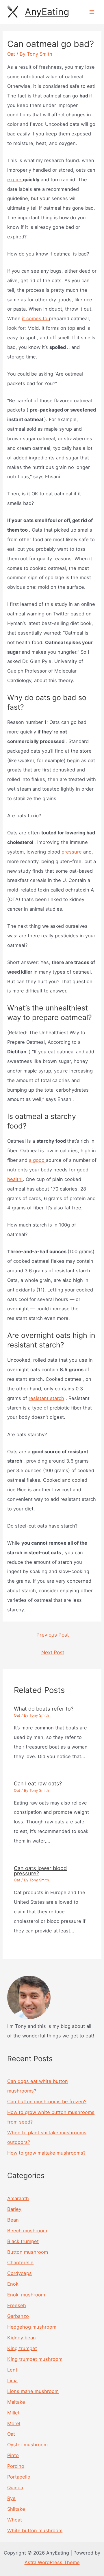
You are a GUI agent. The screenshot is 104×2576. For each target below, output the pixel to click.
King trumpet (22, 2348)
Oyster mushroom (27, 2445)
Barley (14, 2209)
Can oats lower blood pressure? (40, 1871)
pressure (72, 852)
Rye (11, 2498)
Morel (14, 2423)
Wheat (15, 2520)
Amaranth (18, 2198)
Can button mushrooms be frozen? (47, 2102)
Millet (13, 2413)
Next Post (53, 1652)
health (15, 1179)
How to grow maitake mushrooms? (46, 2153)
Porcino (16, 2466)
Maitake (16, 2402)
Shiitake (16, 2509)
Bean (13, 2220)
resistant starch (46, 1398)
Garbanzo (18, 2316)
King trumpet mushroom (35, 2359)
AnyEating (47, 12)
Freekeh (17, 2305)
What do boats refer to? (44, 1709)
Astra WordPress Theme (52, 2562)
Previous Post (53, 1635)
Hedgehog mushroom (32, 2327)
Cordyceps (19, 2273)
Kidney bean (22, 2338)
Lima (12, 2381)
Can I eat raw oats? (38, 1783)
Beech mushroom (27, 2231)
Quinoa (15, 2488)
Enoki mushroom (26, 2295)
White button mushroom (35, 2530)
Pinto (13, 2455)
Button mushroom (28, 2252)
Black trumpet (23, 2241)
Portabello (19, 2477)
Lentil (13, 2370)
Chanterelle (20, 2262)
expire (15, 180)
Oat (11, 54)
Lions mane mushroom (33, 2391)
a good (37, 1160)
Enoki (13, 2284)
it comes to (35, 318)
